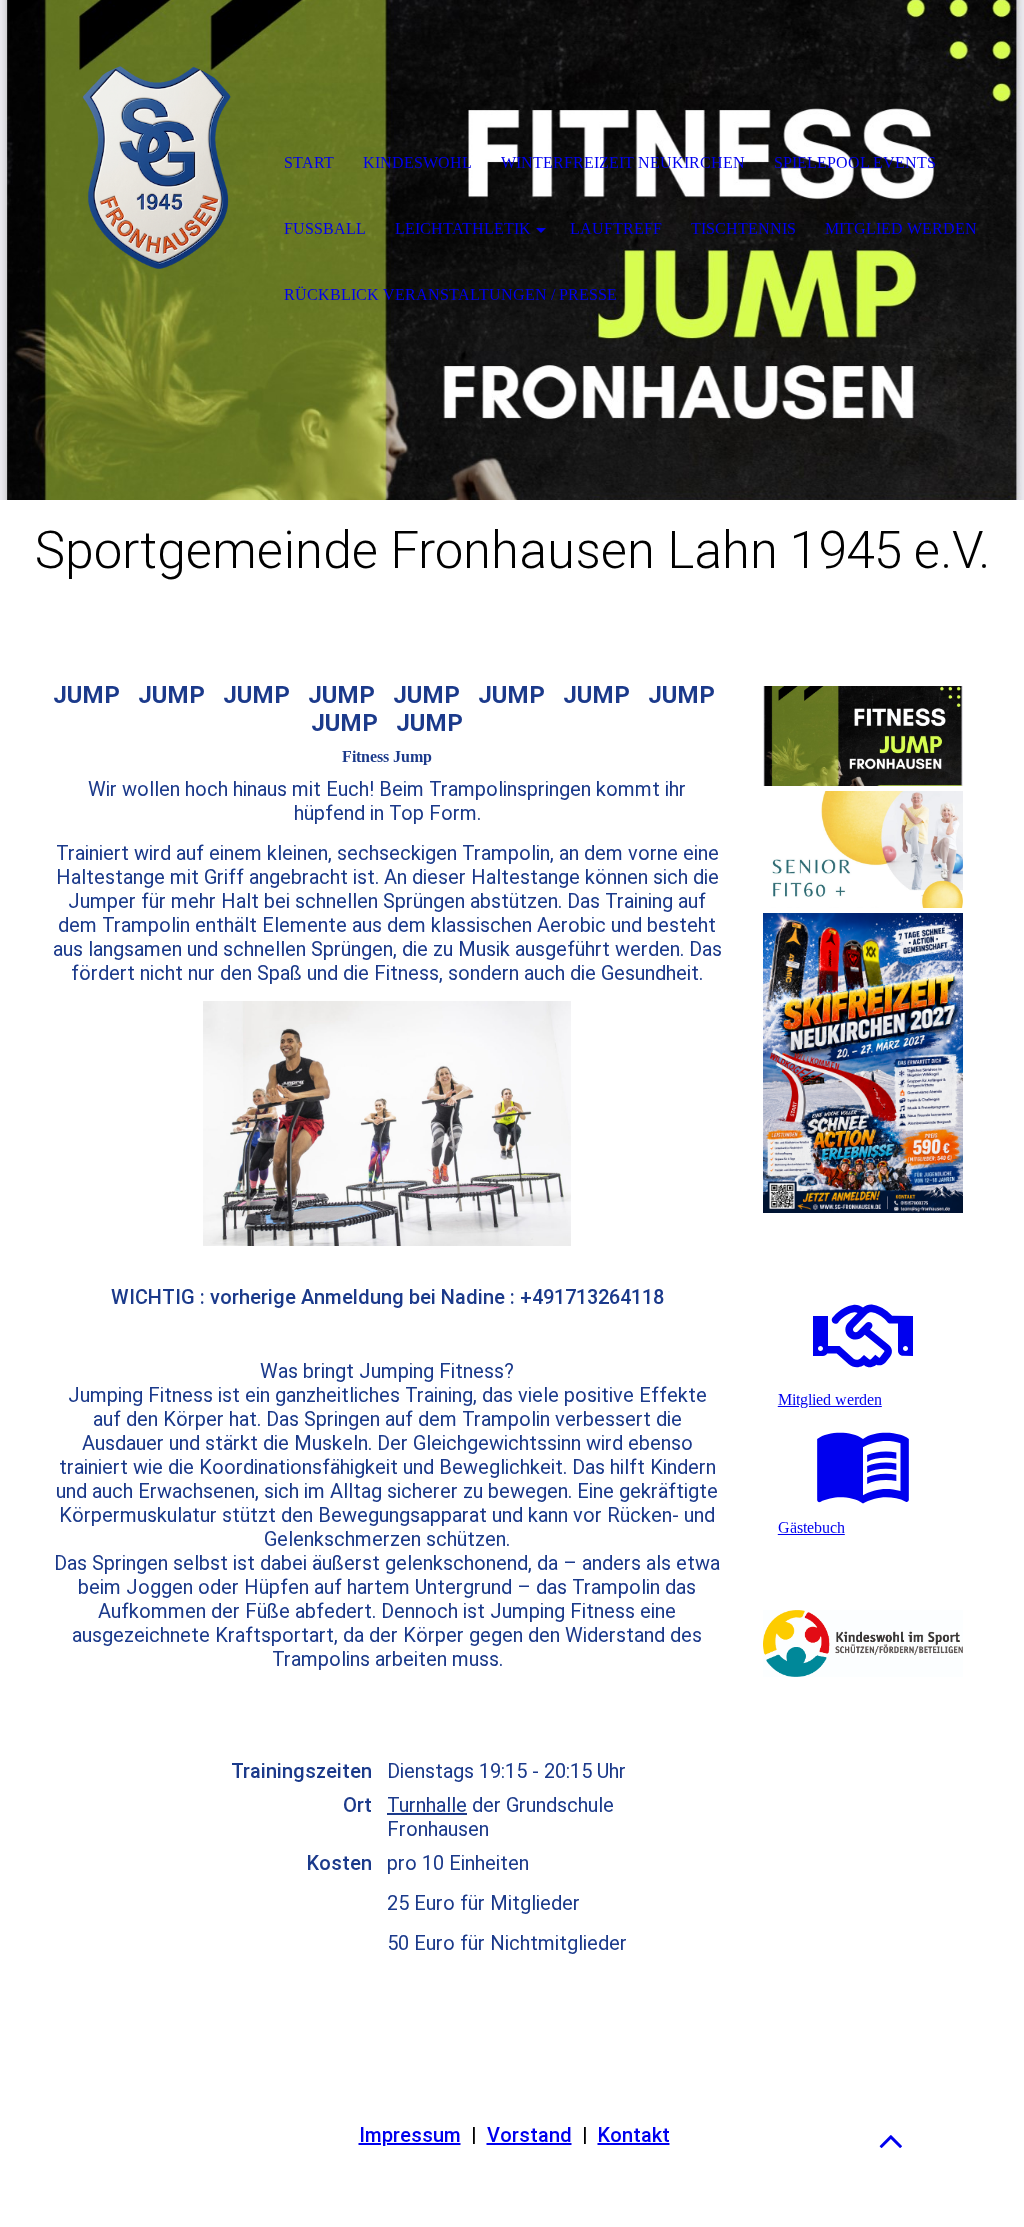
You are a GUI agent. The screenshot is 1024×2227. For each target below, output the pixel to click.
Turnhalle (427, 1805)
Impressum (410, 2135)
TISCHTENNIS (743, 228)
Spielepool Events (855, 162)
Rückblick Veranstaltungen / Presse (450, 294)
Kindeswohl (417, 162)
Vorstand (529, 2135)
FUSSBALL (325, 228)
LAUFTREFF (616, 228)
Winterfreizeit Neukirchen (623, 162)
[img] (156, 165)
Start (309, 162)
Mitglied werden (901, 228)
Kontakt (634, 2135)
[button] (891, 2140)
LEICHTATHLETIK (463, 228)
